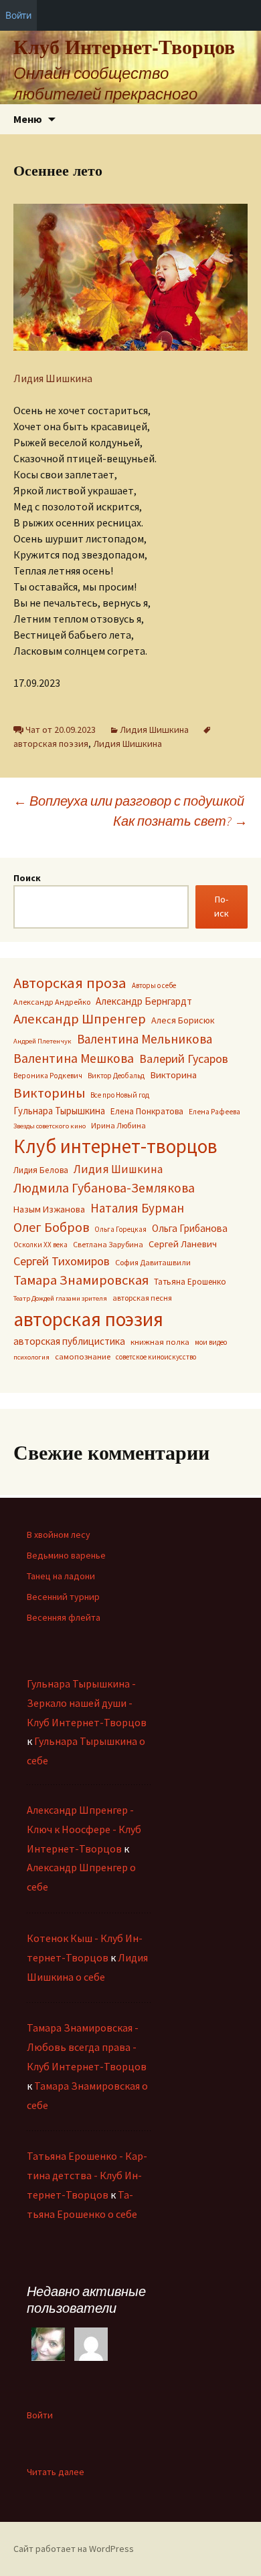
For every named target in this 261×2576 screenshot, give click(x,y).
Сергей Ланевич (183, 1244)
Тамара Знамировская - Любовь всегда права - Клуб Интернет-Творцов (87, 2047)
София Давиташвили (153, 1262)
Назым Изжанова (49, 1209)
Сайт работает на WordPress (74, 2549)
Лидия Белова (41, 1170)
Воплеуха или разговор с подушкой (129, 801)
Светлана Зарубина (108, 1244)
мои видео (211, 1342)
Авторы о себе (154, 985)
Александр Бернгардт (144, 1001)
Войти (40, 2415)
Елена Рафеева (214, 1112)
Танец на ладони (61, 1576)
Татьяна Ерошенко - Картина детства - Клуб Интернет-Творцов (87, 2175)
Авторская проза (70, 983)
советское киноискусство (156, 1357)
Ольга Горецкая (120, 1229)
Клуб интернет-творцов (115, 1146)
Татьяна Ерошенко (190, 1282)
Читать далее (56, 2472)
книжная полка (160, 1341)
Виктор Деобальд (116, 1076)
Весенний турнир (63, 1597)
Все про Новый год (120, 1095)
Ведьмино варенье (66, 1555)
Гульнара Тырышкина (59, 1111)
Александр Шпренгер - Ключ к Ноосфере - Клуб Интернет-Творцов (84, 1829)
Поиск (27, 878)
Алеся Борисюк (183, 1020)
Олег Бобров (51, 1227)
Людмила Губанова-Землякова (104, 1188)
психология (31, 1357)
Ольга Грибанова (190, 1228)
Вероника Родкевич (48, 1076)
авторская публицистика (69, 1341)
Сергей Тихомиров (62, 1261)
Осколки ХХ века (40, 1245)
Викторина (173, 1075)
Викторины (49, 1093)
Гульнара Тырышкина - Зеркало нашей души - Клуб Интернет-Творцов (87, 1703)
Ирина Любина (118, 1125)
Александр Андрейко (52, 1002)
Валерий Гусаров (184, 1059)
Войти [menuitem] (18, 15)
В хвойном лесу (59, 1535)
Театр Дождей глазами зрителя (60, 1298)
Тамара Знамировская (81, 1280)
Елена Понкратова (147, 1111)
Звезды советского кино (50, 1126)
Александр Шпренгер (80, 1019)
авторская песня (142, 1298)
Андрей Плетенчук (42, 1041)
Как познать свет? (180, 821)
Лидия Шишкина (53, 378)
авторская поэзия (88, 1319)
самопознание (83, 1356)
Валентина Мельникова (145, 1039)
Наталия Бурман (137, 1208)
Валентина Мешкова (74, 1058)
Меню (28, 119)
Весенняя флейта (64, 1617)
